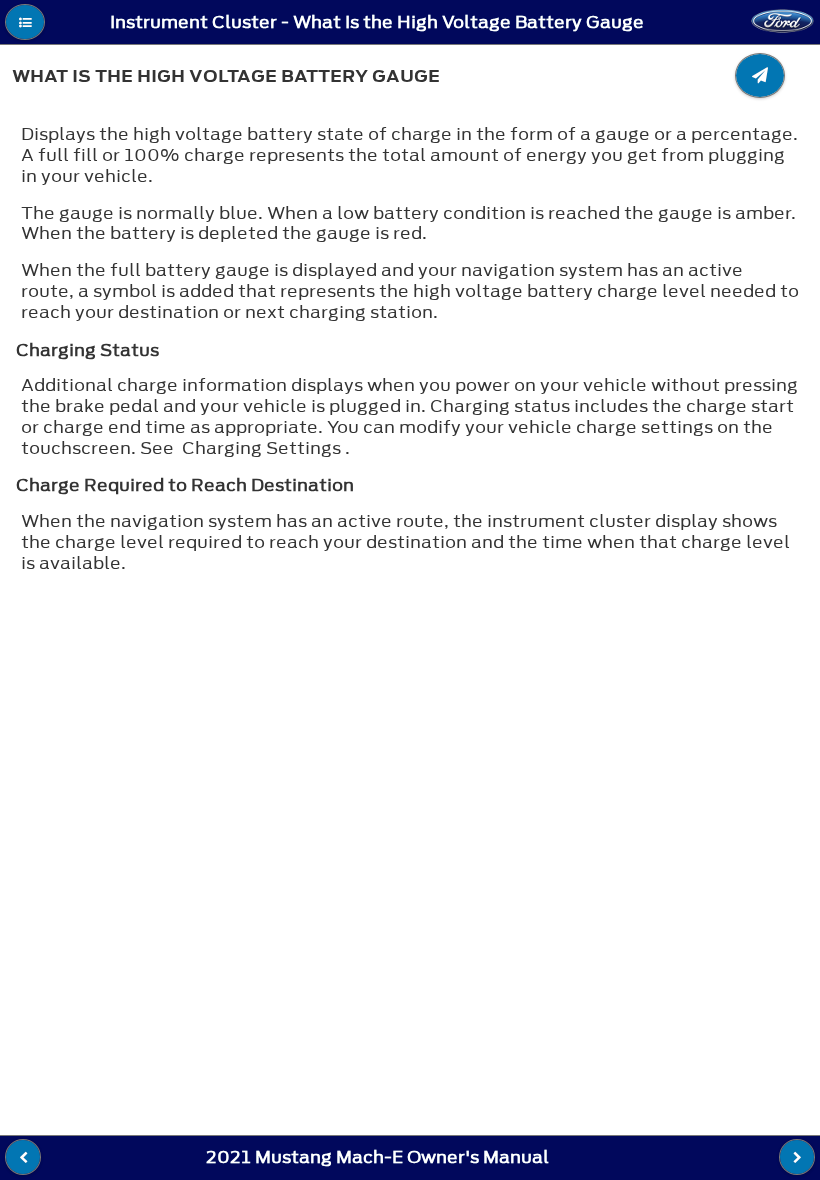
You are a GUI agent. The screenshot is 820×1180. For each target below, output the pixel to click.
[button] (25, 22)
